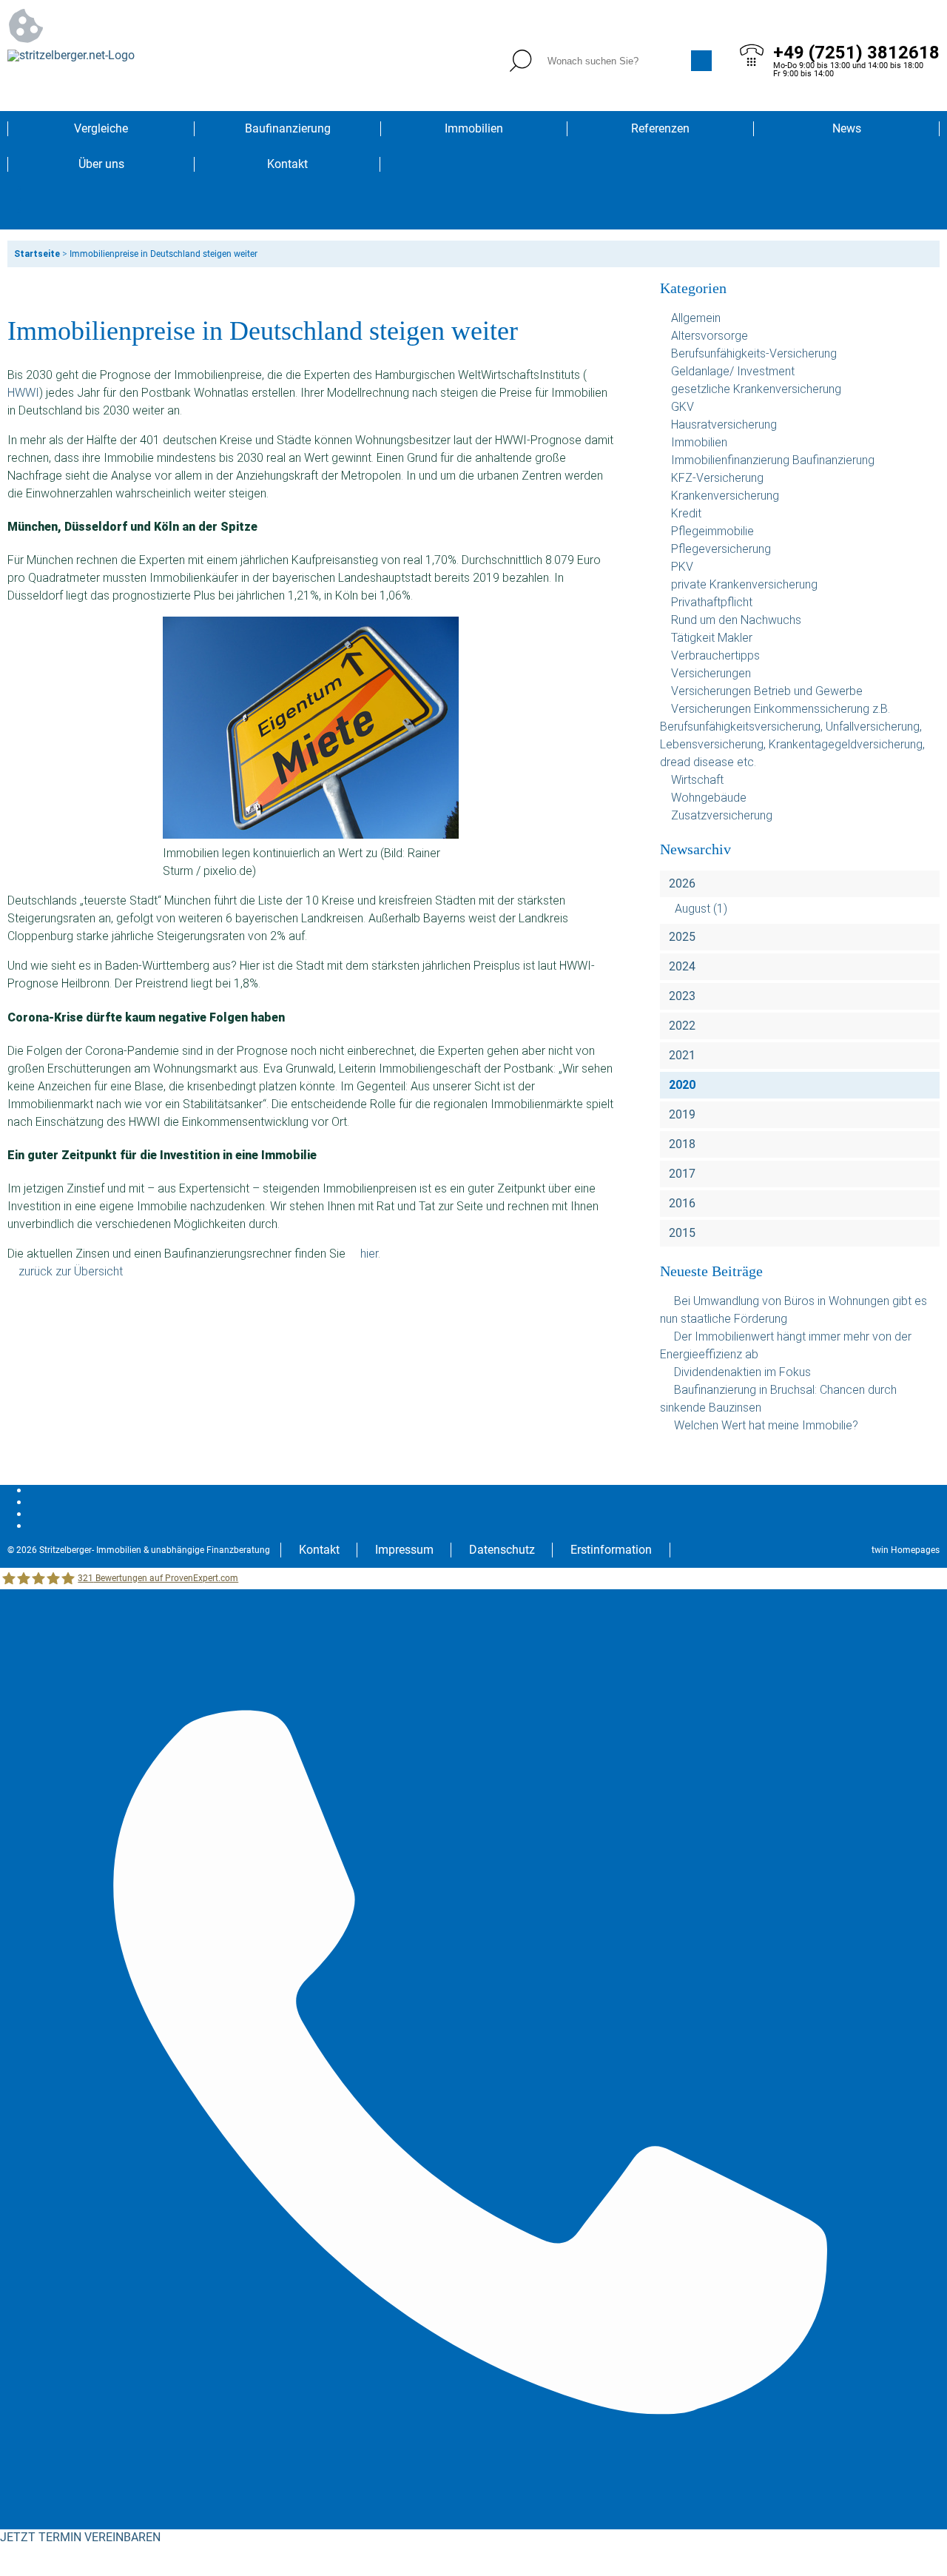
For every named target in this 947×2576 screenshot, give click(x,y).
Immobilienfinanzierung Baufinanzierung (773, 460)
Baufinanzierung (288, 128)
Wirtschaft (697, 780)
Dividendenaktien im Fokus (742, 1372)
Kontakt (287, 164)
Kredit (686, 513)
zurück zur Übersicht (71, 1271)
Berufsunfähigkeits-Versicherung (754, 353)
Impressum (404, 1550)
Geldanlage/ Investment (733, 371)
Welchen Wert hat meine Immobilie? (768, 1425)
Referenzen (660, 128)
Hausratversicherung (724, 425)
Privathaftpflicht (712, 602)
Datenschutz (502, 1550)
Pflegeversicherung (721, 549)
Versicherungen (711, 673)
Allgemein (696, 318)
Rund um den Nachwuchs (736, 620)
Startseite (37, 254)
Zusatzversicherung (722, 815)
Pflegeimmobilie (712, 531)
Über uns (101, 164)
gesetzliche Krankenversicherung (756, 389)
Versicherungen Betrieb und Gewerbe (767, 691)
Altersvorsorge (710, 336)
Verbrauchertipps (715, 655)
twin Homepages (906, 1550)
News (847, 128)
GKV (683, 407)
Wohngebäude (709, 798)
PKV (682, 567)
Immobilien (474, 128)
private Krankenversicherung (744, 584)
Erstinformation (611, 1550)
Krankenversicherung (725, 496)
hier (369, 1254)
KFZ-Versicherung (717, 478)
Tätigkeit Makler (712, 638)
